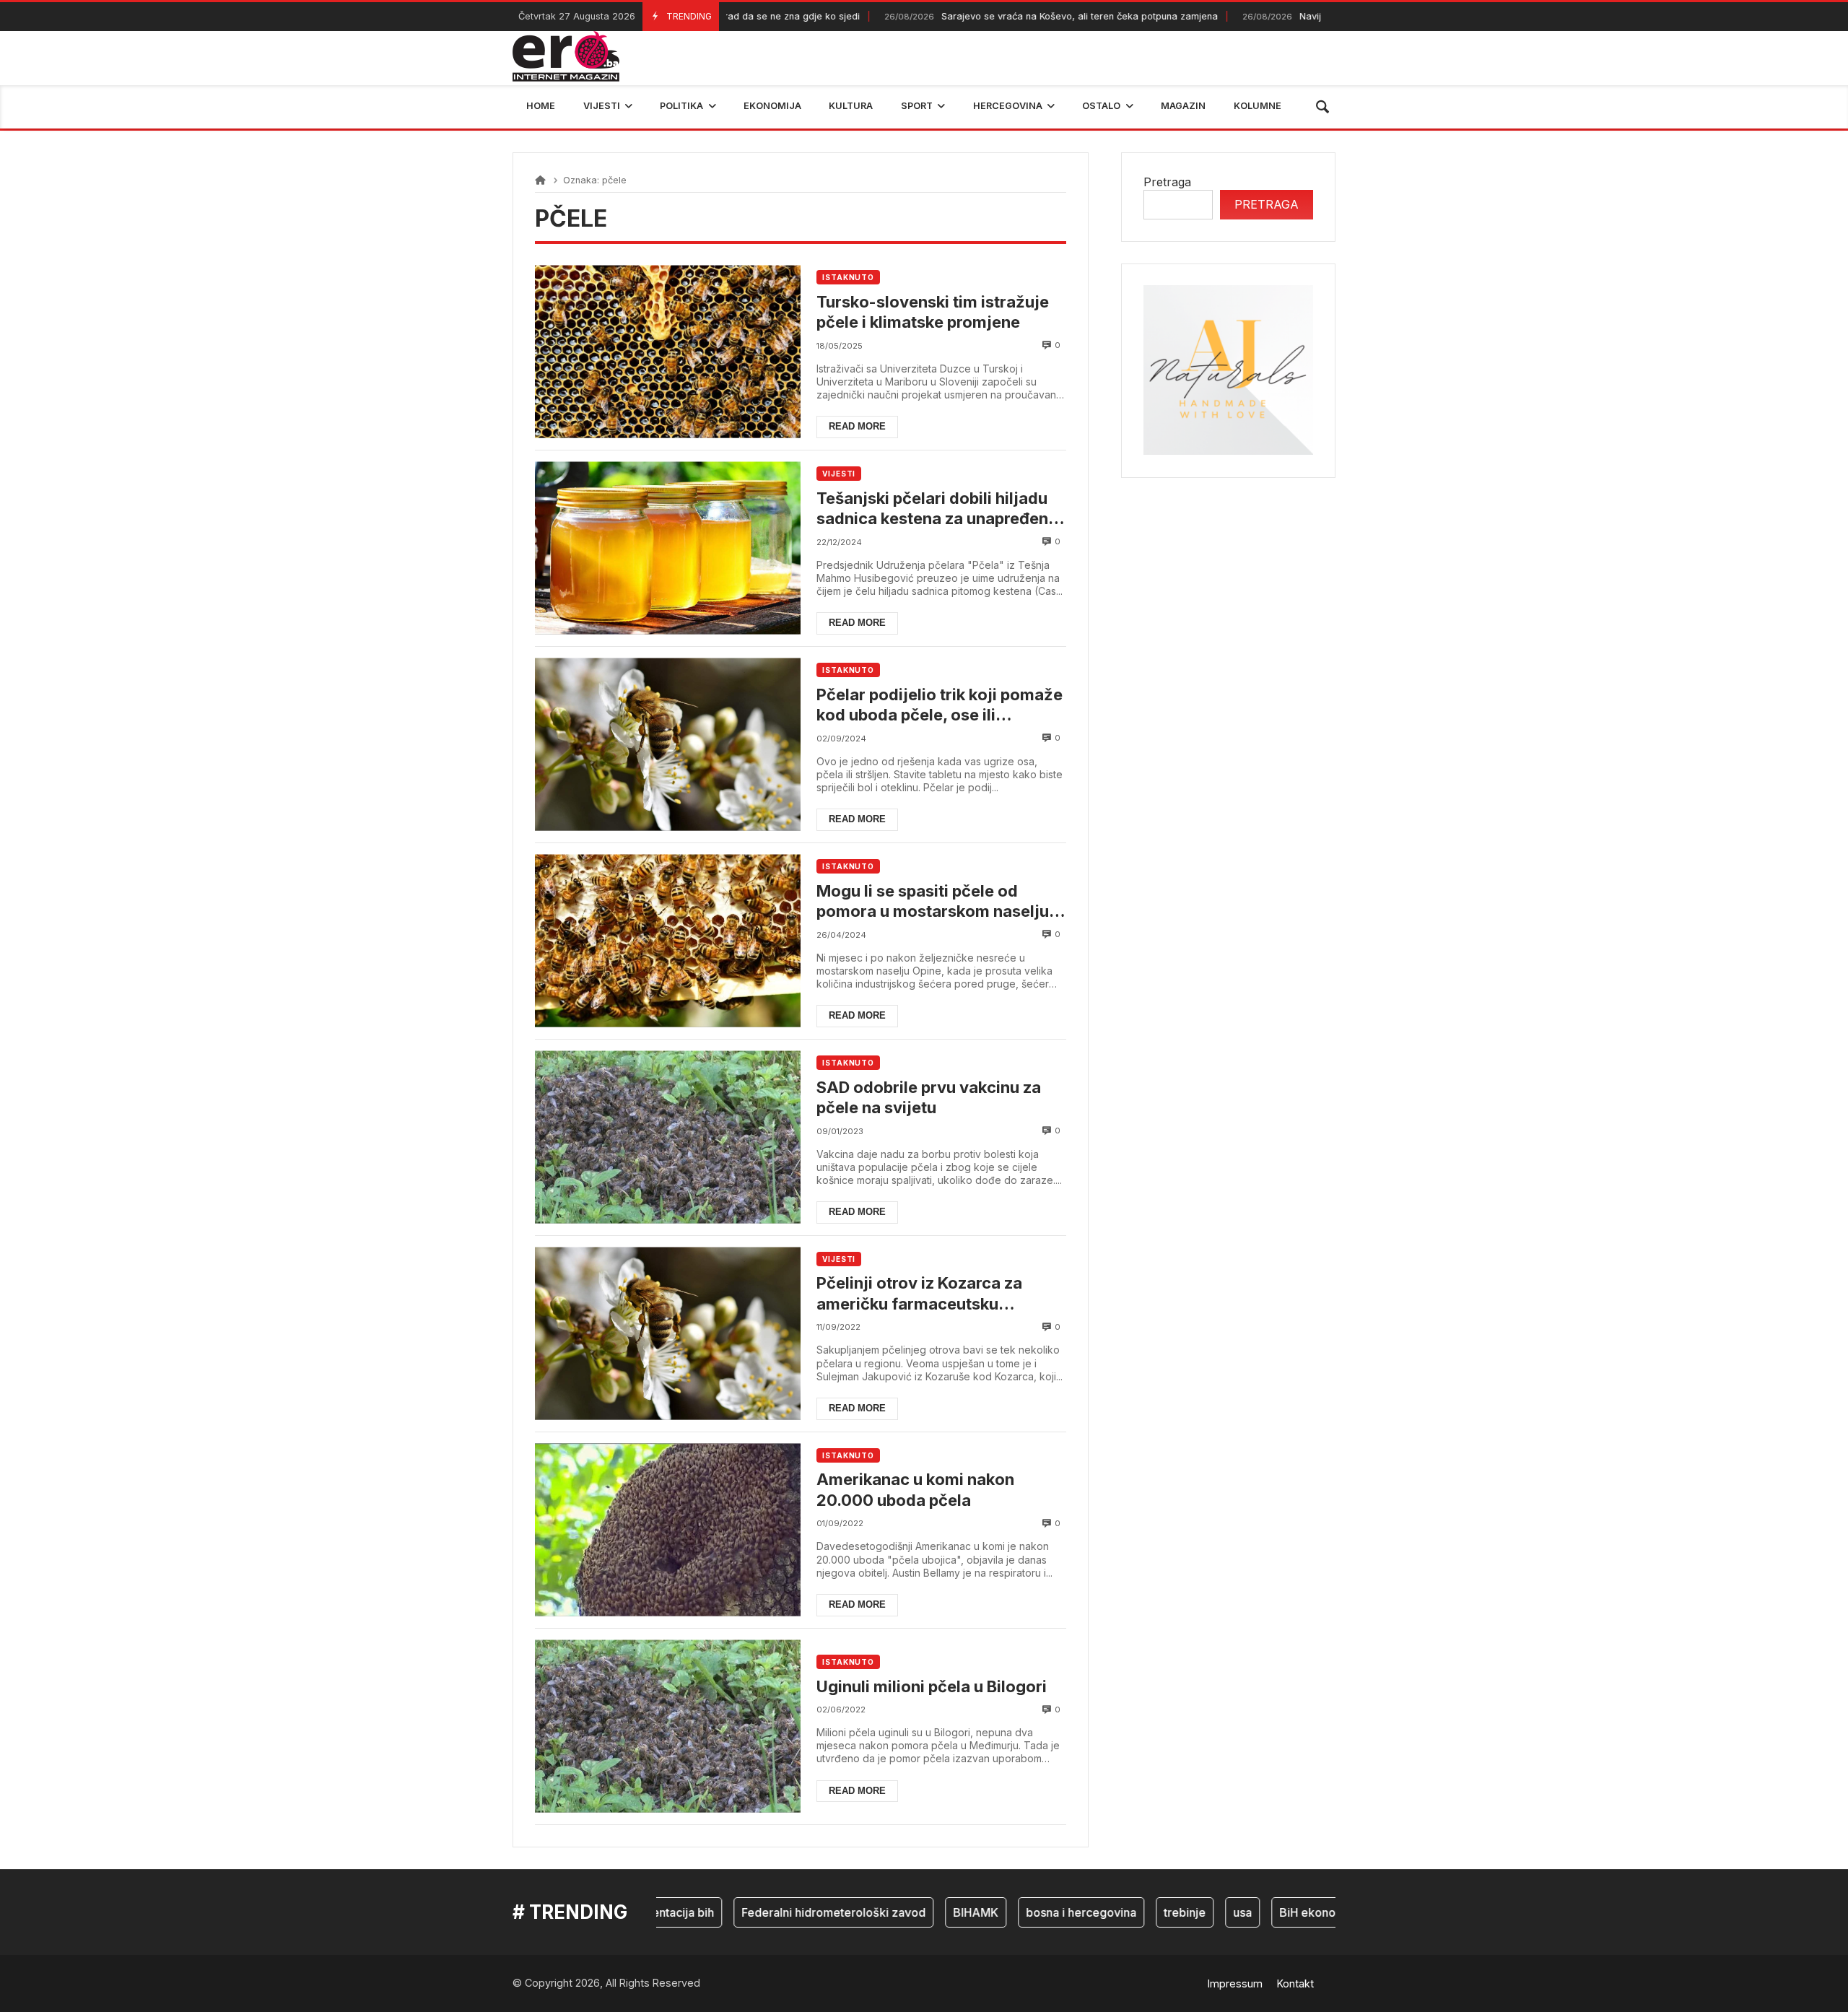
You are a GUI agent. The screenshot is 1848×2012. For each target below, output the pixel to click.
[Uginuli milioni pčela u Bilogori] (668, 1726)
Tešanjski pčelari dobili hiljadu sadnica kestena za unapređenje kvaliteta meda (940, 509)
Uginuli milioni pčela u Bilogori (932, 1686)
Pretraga (1167, 182)
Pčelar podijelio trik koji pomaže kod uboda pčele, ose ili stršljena (940, 705)
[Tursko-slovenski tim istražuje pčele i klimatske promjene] (668, 352)
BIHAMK (927, 1912)
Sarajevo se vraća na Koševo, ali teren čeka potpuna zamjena (997, 16)
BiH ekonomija (1270, 1912)
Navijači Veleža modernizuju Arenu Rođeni (1310, 16)
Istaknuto (848, 277)
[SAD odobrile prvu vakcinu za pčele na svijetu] (668, 1137)
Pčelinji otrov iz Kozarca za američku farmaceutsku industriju (919, 1294)
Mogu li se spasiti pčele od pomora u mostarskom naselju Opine (933, 902)
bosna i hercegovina (1033, 1912)
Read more (857, 426)
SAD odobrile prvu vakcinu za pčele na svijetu (929, 1098)
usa (1194, 1912)
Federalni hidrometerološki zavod (785, 1912)
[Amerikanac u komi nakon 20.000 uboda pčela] (668, 1530)
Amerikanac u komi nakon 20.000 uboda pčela (915, 1490)
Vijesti (839, 474)
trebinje (1136, 1912)
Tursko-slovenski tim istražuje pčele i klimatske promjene (933, 312)
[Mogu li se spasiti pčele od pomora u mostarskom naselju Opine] (668, 941)
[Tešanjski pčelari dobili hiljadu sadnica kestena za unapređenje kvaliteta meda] (668, 548)
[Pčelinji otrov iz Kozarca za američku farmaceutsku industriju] (668, 1334)
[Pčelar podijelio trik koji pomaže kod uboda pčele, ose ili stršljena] (668, 745)
